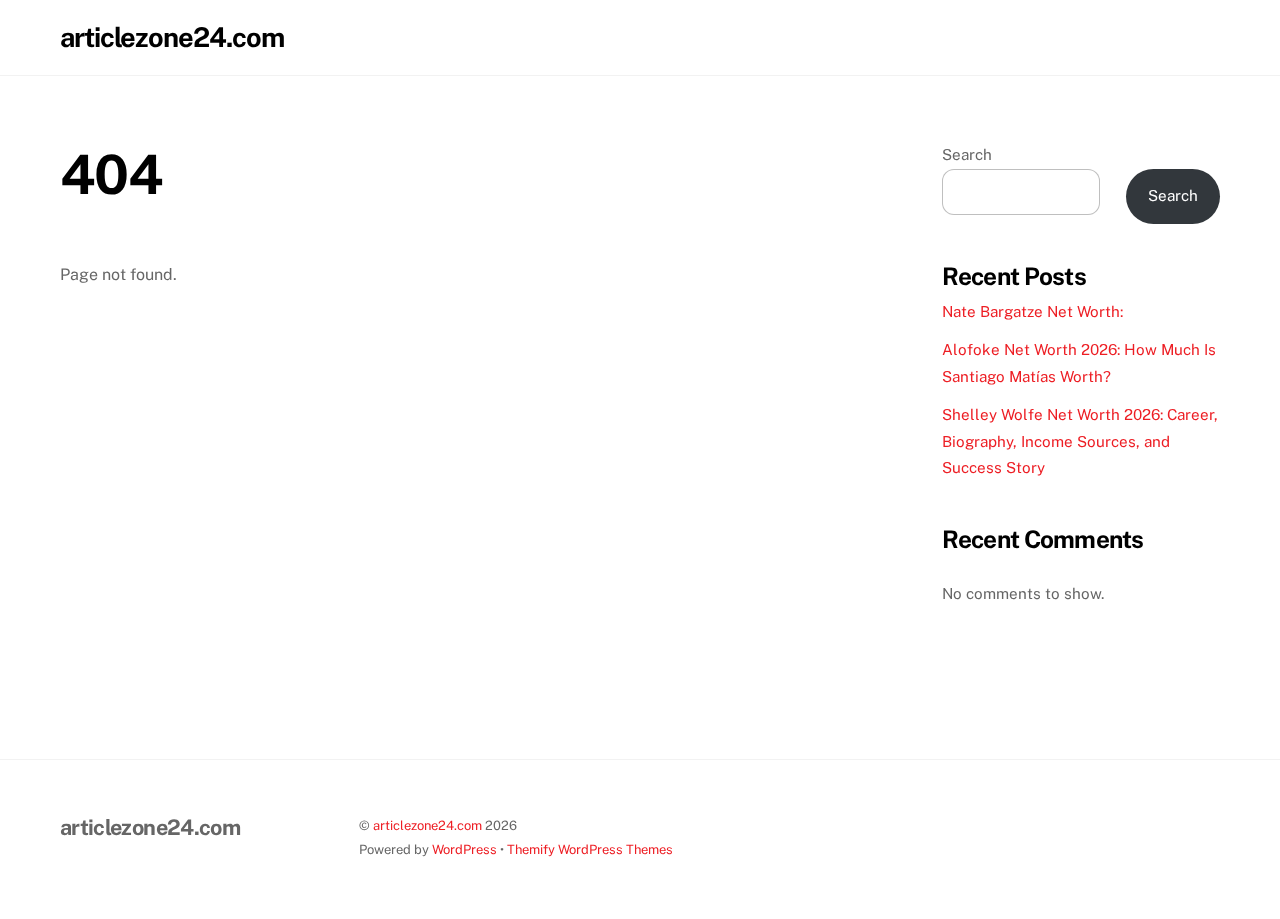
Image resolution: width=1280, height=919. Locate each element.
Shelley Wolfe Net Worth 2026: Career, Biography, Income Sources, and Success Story (1080, 441)
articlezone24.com (427, 825)
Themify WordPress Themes (590, 849)
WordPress (464, 849)
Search (967, 154)
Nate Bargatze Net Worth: (1032, 311)
